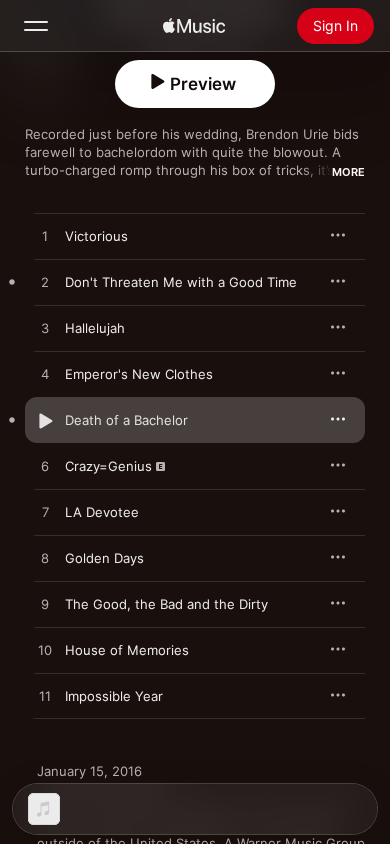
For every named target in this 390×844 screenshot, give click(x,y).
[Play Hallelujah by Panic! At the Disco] (45, 329)
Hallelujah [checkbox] (95, 328)
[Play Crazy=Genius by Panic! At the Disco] (45, 467)
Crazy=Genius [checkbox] (108, 466)
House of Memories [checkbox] (127, 650)
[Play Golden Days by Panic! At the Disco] (45, 559)
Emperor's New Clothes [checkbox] (139, 374)
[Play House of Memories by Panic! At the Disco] (45, 651)
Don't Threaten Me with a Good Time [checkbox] (181, 282)
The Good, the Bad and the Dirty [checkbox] (166, 604)
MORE (348, 172)
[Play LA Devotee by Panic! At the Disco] (45, 513)
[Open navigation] (36, 26)
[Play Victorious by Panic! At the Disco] (45, 237)
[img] (194, 26)
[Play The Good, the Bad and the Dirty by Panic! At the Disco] (45, 605)
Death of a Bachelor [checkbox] (126, 420)
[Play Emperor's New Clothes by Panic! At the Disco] (45, 375)
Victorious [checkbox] (96, 236)
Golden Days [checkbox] (104, 558)
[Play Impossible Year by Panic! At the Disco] (45, 697)
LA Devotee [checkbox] (102, 512)
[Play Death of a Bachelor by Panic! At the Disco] (45, 421)
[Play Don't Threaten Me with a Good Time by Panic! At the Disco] (45, 283)
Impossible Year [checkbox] (114, 696)
